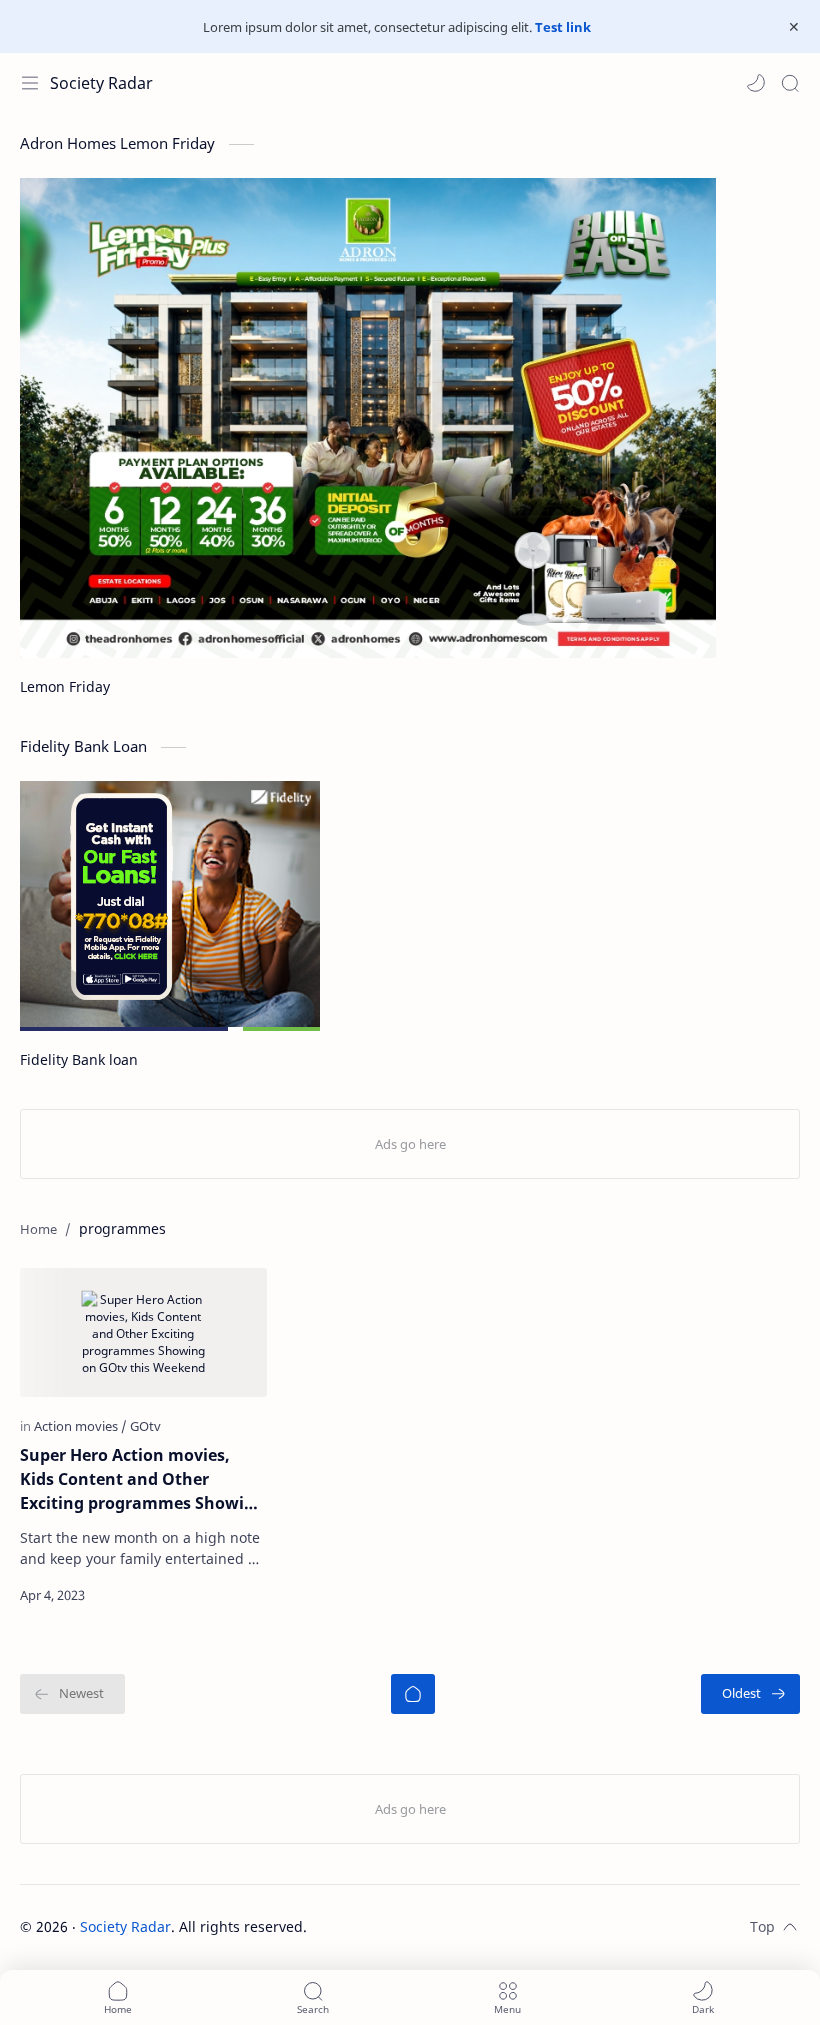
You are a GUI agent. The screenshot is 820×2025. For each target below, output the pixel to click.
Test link (563, 27)
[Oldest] (750, 1694)
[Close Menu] (794, 27)
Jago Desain (441, 1926)
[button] (756, 83)
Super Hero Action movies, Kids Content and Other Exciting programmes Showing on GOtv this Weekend (142, 1479)
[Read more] (234, 1595)
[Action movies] (80, 1426)
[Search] (790, 83)
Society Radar (101, 83)
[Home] (413, 1694)
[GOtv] (145, 1426)
